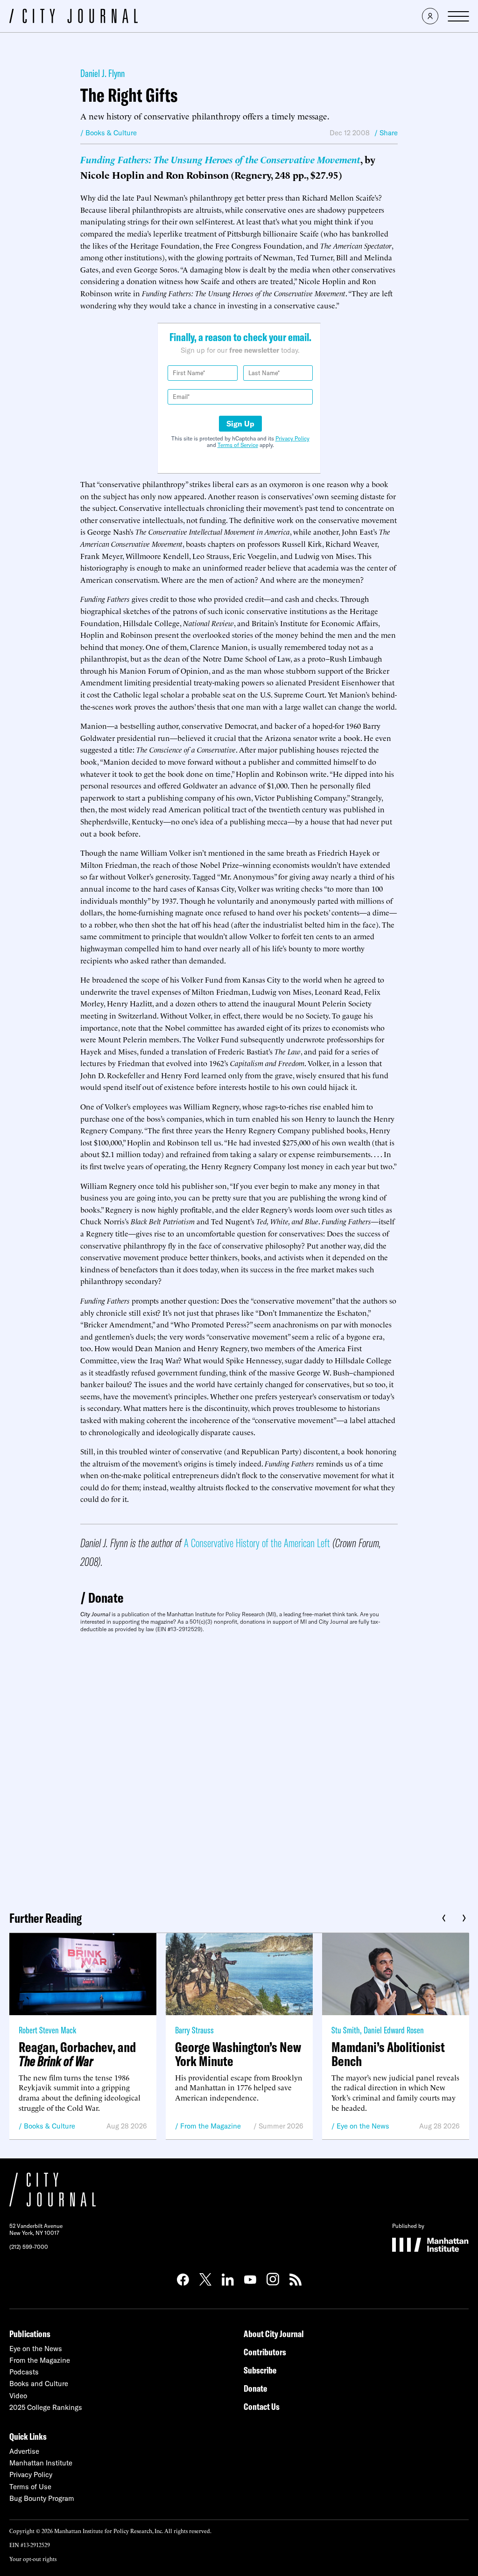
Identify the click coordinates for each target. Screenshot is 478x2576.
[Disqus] (239, 1768)
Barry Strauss (194, 2030)
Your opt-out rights (33, 2559)
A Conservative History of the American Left (257, 1543)
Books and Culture (39, 2384)
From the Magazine (211, 2126)
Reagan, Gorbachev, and (77, 2054)
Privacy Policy (292, 438)
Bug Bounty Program (42, 2498)
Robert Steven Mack (47, 2030)
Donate (106, 1598)
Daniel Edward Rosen (394, 2030)
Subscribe (260, 2370)
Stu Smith (346, 2030)
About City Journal (274, 2334)
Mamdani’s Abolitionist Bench (388, 2054)
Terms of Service (238, 445)
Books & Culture (49, 2126)
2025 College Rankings (46, 2407)
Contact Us (262, 2406)
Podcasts (24, 2372)
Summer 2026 (281, 2126)
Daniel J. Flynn (102, 73)
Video (18, 2396)
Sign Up (240, 424)
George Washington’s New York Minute (238, 2054)
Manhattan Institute (41, 2463)
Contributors (265, 2352)
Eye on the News (363, 2126)
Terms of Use (30, 2487)
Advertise (24, 2451)
